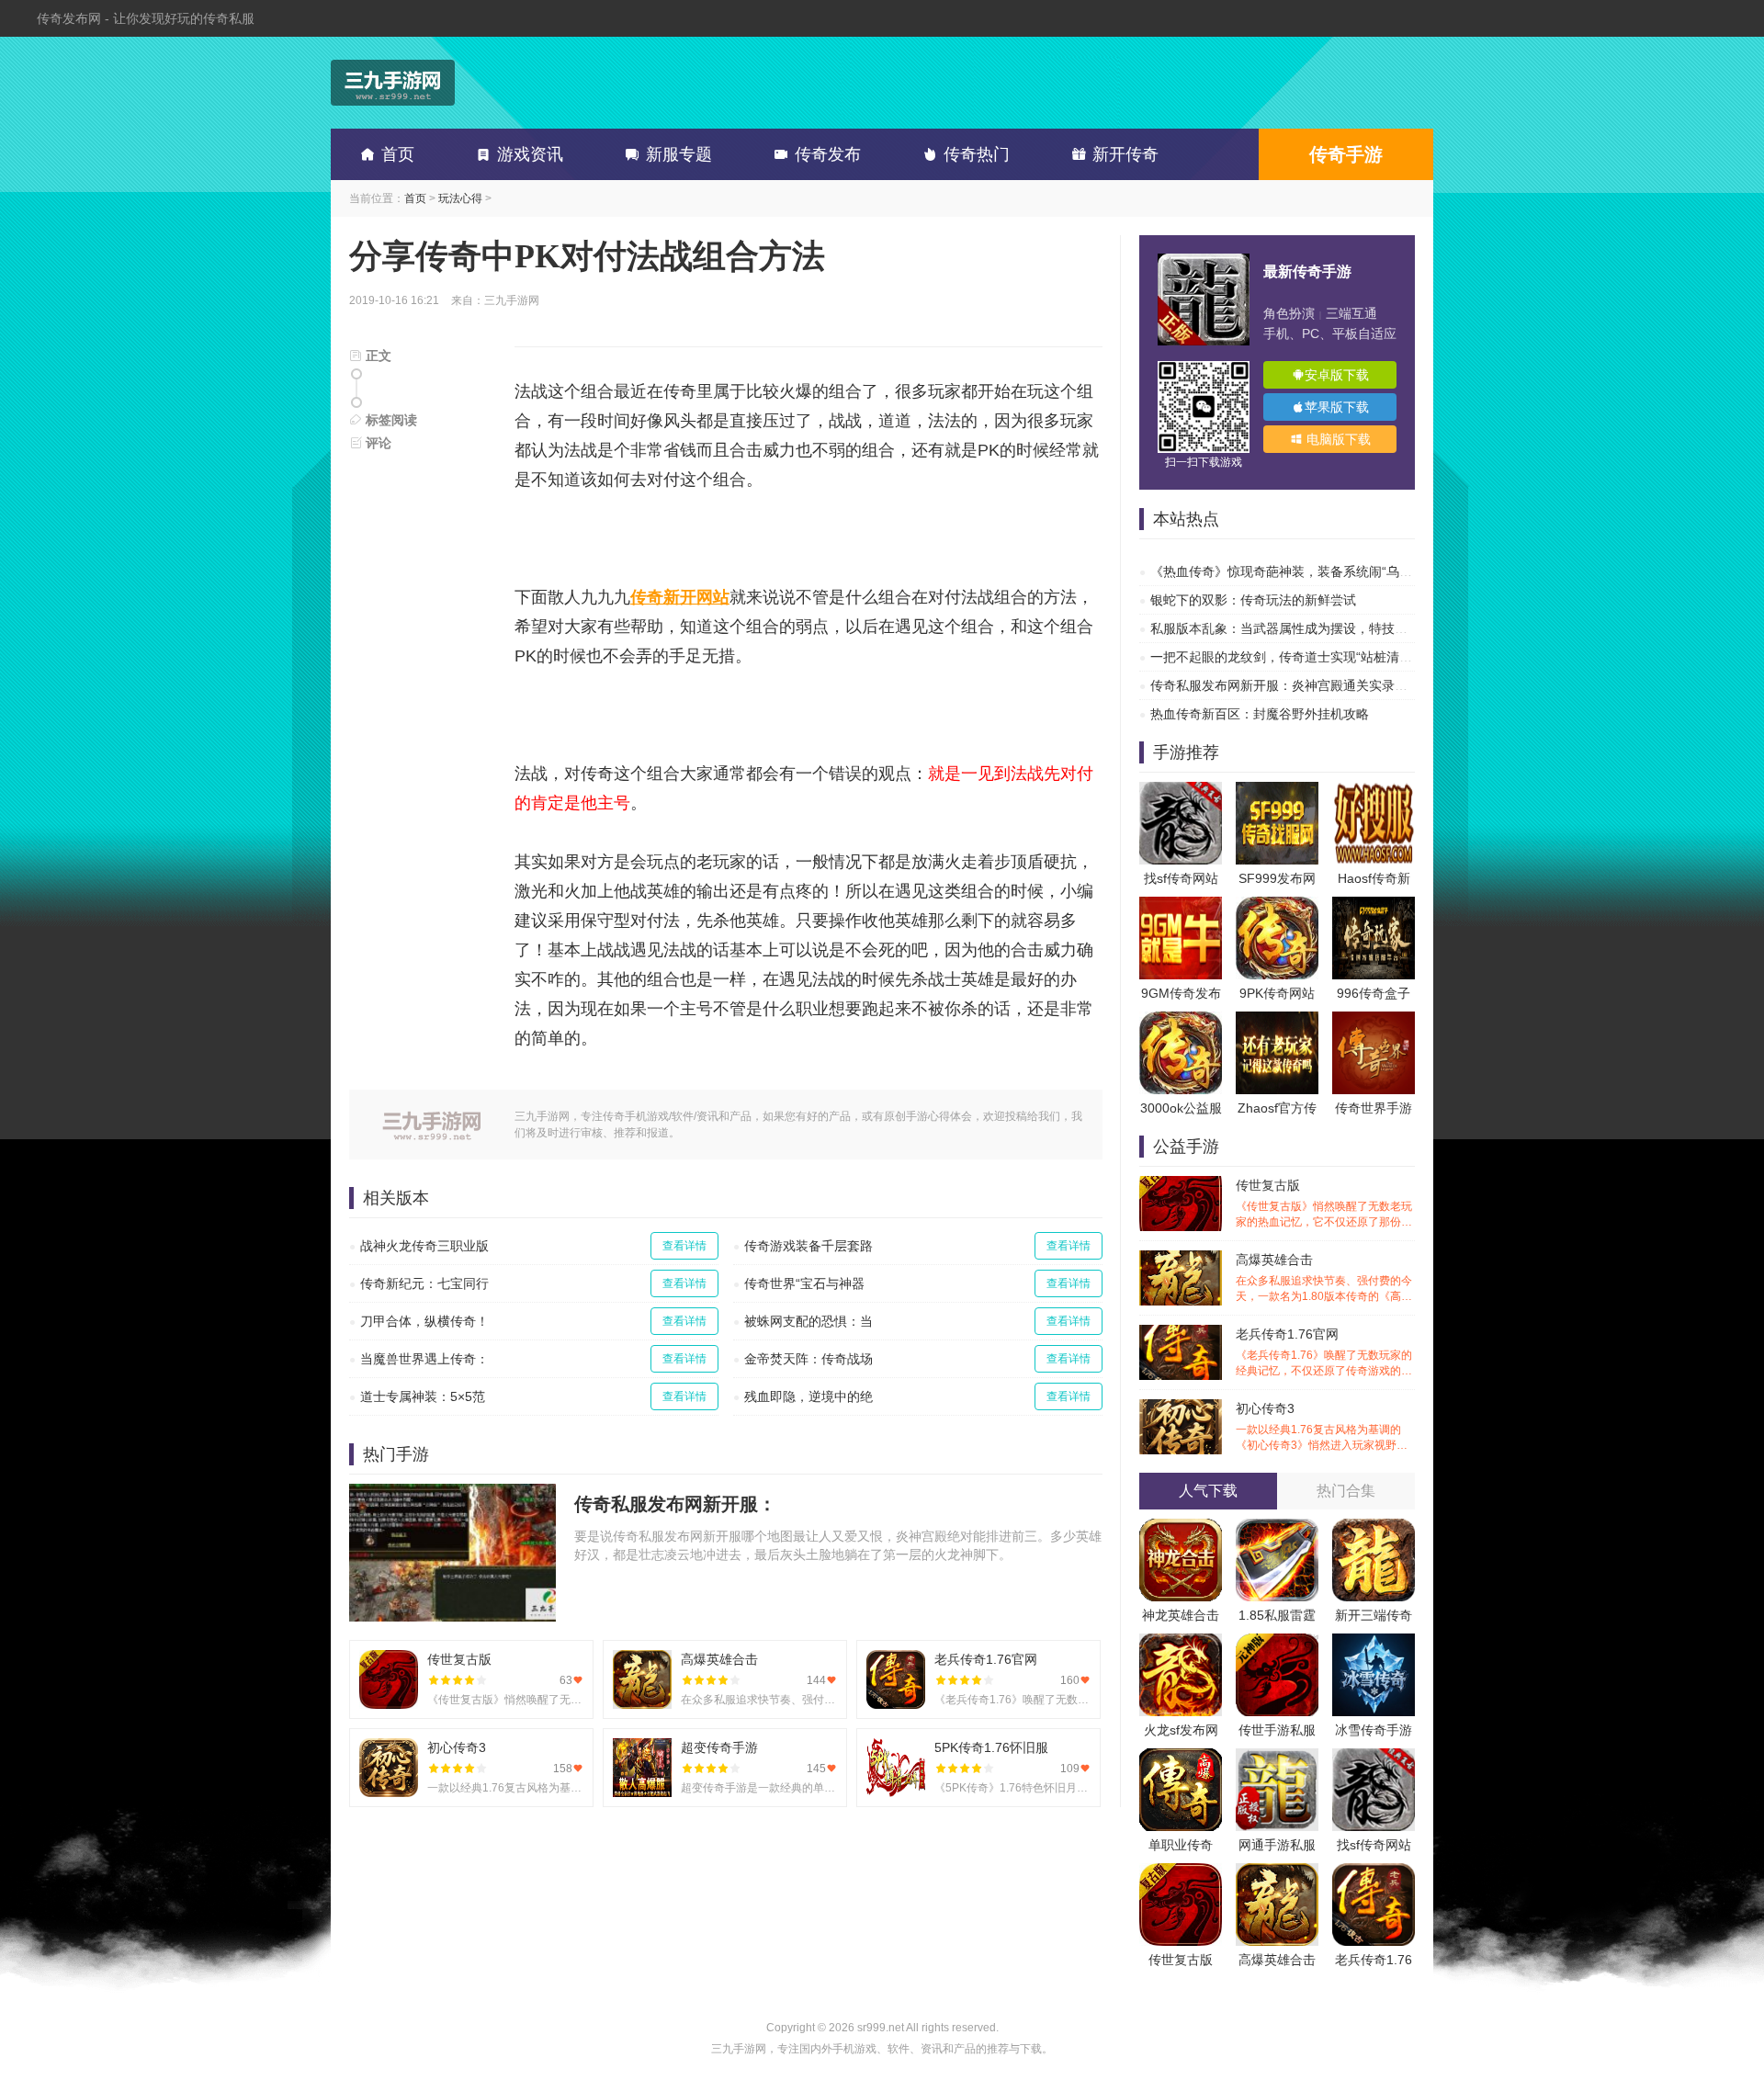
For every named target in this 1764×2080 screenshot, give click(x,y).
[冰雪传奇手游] (1374, 1643)
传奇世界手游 (1374, 1108)
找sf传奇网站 (1181, 878)
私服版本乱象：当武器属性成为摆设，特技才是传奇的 (1305, 628)
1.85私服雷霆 (1277, 1615)
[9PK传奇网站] (1277, 906)
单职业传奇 (1181, 1845)
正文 (377, 356)
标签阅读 (390, 420)
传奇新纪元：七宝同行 (424, 1283)
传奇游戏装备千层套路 (808, 1246)
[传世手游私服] (1277, 1643)
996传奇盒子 (1374, 993)
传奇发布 (828, 154)
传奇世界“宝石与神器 (804, 1283)
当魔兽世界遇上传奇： (424, 1359)
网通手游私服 (1277, 1845)
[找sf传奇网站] (1181, 791)
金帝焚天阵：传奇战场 (808, 1359)
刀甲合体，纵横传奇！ (424, 1321)
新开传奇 (1125, 154)
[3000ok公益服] (1181, 1021)
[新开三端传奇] (1374, 1528)
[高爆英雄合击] (1277, 1872)
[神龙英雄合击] (1181, 1528)
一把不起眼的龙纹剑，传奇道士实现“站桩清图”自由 (1296, 657)
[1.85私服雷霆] (1277, 1528)
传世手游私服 (1277, 1730)
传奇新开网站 (680, 597)
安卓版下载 (1337, 375)
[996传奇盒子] (1374, 906)
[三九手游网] (393, 83)
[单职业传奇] (1181, 1758)
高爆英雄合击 (1324, 1278)
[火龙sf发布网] (1181, 1643)
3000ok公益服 (1181, 1108)
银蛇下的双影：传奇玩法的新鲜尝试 (1253, 600)
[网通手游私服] (1277, 1758)
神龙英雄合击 (1181, 1615)
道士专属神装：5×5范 (423, 1396)
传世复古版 (1324, 1204)
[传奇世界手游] (1374, 1021)
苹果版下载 (1337, 407)
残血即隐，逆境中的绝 (808, 1396)
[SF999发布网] (1277, 791)
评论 (377, 443)
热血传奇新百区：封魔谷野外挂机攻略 (1260, 714)
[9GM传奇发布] (1181, 906)
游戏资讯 (530, 154)
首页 (398, 154)
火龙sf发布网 (1181, 1730)
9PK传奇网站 (1277, 993)
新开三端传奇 (1374, 1615)
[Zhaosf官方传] (1277, 1021)
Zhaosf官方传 (1277, 1108)
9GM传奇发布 (1181, 993)
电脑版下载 (1337, 439)
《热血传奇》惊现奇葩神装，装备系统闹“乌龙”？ (1290, 571)
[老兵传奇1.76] (1374, 1872)
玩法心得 (460, 198)
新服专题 (679, 154)
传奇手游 (1346, 154)
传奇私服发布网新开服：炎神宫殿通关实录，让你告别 (1305, 685)
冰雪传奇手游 (1374, 1730)
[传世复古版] (1181, 1872)
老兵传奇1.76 (1374, 1960)
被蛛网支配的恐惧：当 (808, 1321)
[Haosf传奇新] (1374, 791)
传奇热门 (977, 154)
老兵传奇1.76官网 (1324, 1353)
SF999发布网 (1277, 878)
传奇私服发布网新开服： (675, 1504)
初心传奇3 (1324, 1427)
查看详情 (684, 1246)
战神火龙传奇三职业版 (424, 1246)
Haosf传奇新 (1374, 878)
